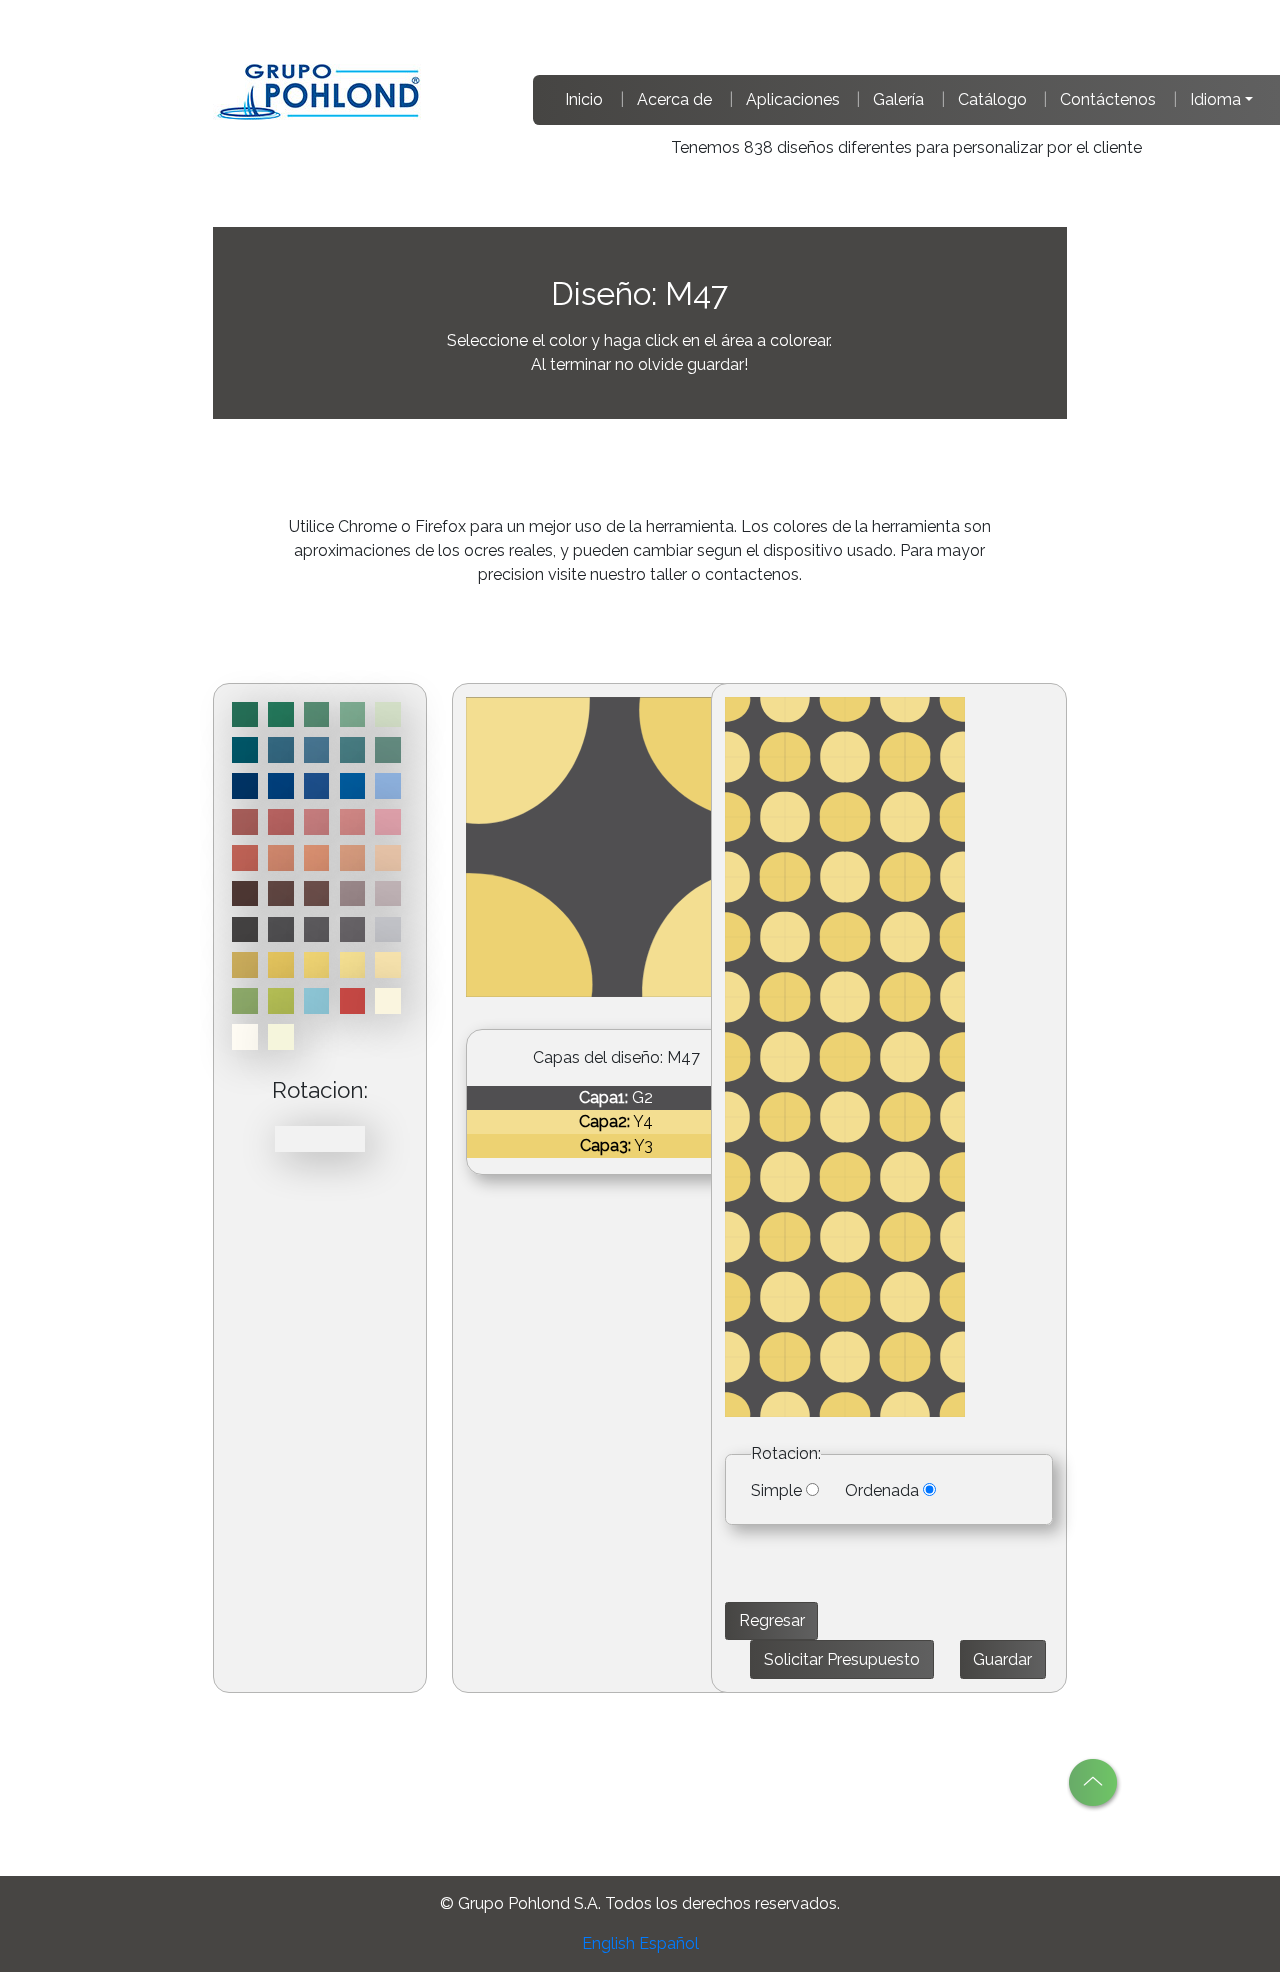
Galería (898, 99)
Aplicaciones (793, 99)
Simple (776, 1490)
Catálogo (992, 99)
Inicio (584, 99)
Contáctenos (1108, 99)
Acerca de (674, 99)
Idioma (1215, 99)
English (608, 1943)
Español (669, 1943)
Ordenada (882, 1490)
